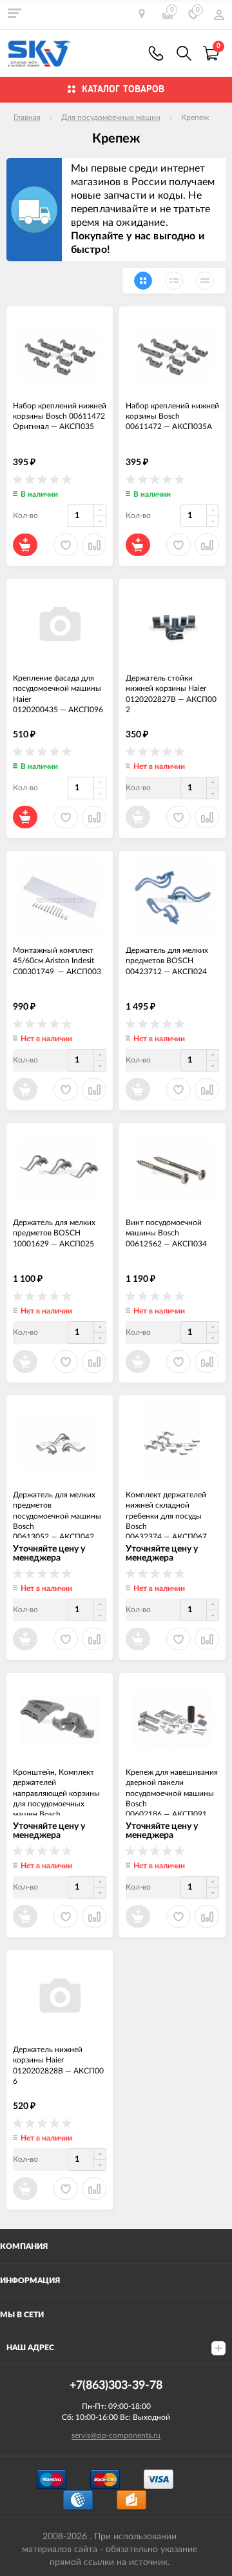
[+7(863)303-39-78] (156, 53)
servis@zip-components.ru (116, 2435)
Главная (27, 117)
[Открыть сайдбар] (14, 13)
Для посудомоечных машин (111, 117)
